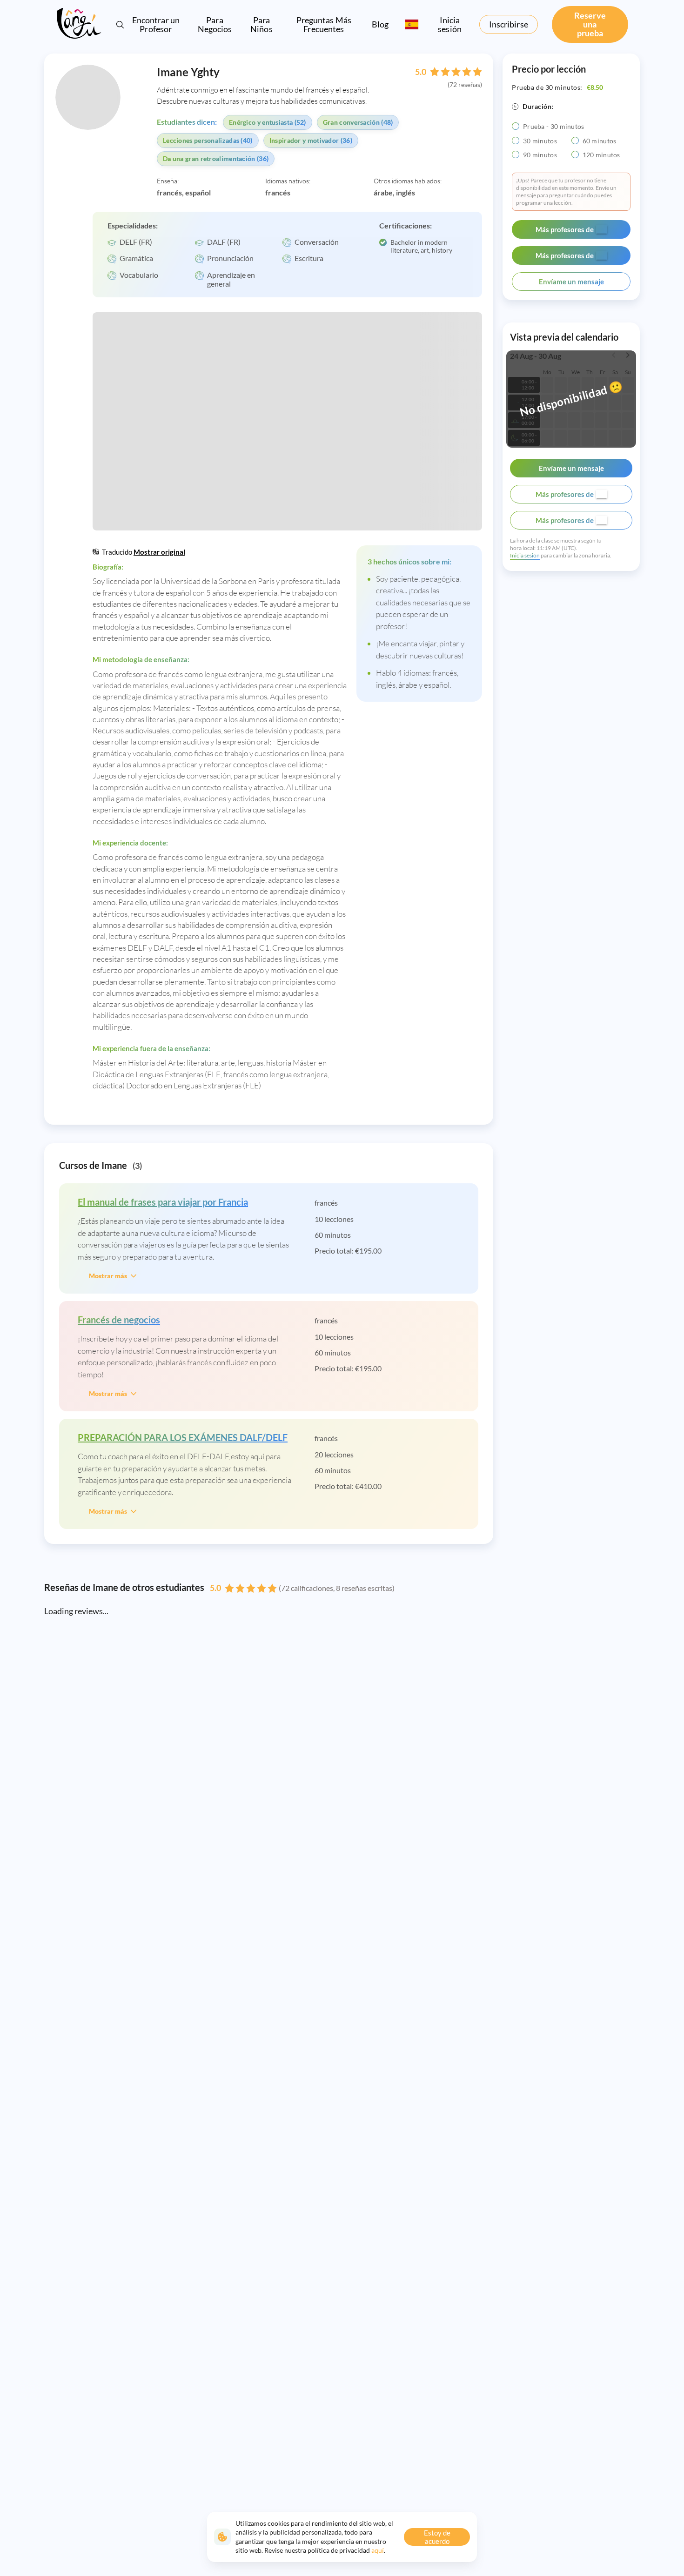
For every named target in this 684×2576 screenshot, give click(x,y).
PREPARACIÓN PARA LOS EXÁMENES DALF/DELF (183, 1437)
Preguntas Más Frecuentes (324, 25)
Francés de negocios (119, 1320)
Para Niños (262, 25)
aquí (378, 2550)
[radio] (516, 126)
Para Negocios (215, 25)
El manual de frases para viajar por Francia (163, 1202)
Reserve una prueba (590, 24)
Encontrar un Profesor (156, 24)
